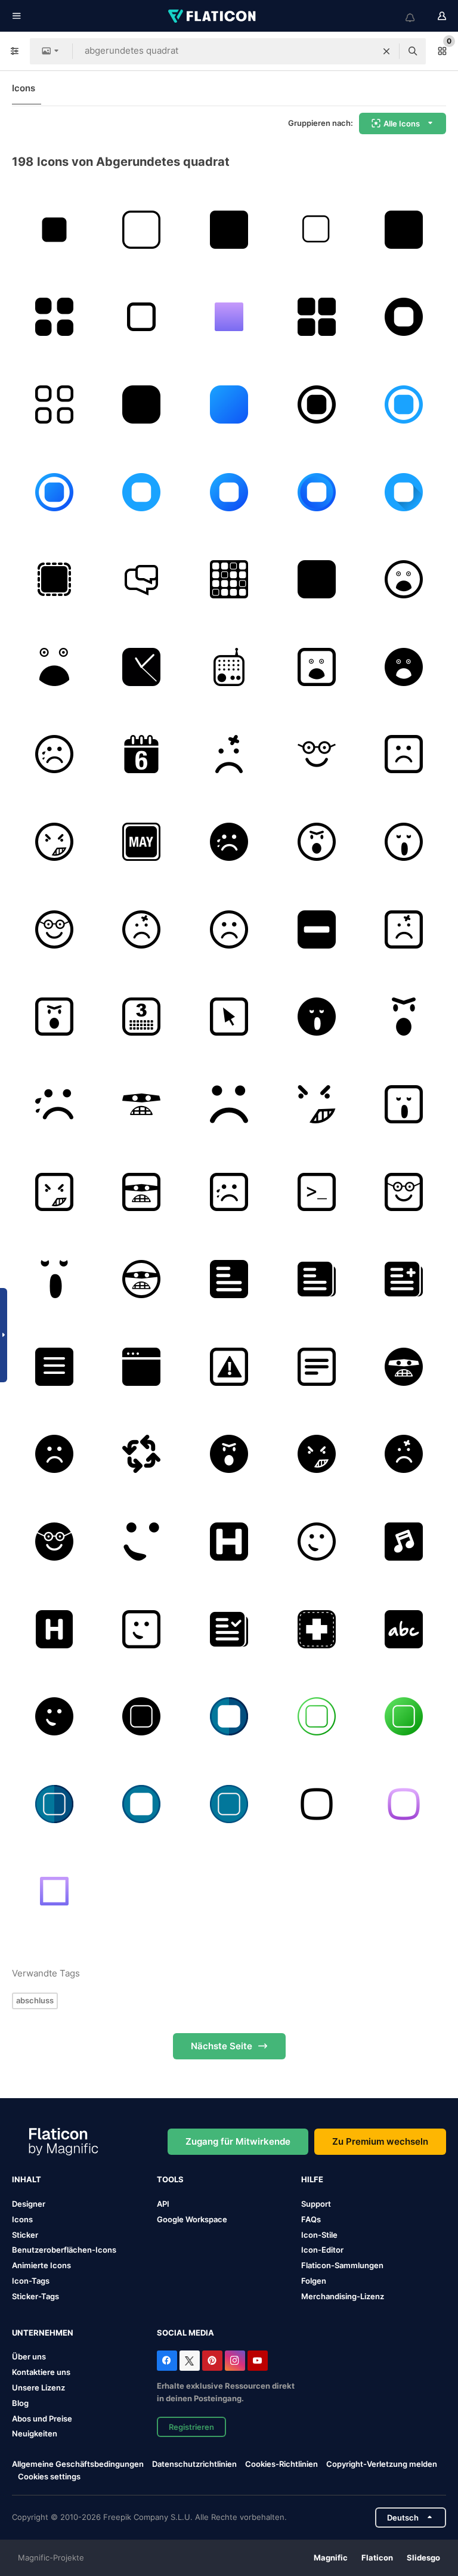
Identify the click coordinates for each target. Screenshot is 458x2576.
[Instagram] (235, 2361)
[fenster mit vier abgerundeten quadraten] (317, 317)
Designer (29, 2204)
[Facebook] (167, 2361)
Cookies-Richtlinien (281, 2464)
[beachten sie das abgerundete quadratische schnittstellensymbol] (317, 1367)
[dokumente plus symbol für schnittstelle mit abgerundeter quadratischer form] (404, 1279)
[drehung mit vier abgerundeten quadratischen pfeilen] (142, 1454)
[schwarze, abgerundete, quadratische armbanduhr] (142, 667)
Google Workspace (192, 2219)
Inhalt (27, 2179)
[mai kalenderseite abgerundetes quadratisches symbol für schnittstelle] (142, 842)
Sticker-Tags (35, 2296)
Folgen (314, 2281)
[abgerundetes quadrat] (404, 317)
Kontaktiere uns (41, 2372)
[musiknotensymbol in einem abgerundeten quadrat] (404, 1542)
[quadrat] (54, 230)
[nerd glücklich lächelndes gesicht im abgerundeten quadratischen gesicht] (317, 755)
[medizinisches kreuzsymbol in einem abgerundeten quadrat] (317, 1629)
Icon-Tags (31, 2281)
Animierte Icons (41, 2265)
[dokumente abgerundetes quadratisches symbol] (317, 1279)
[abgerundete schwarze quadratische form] (317, 579)
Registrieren (191, 2427)
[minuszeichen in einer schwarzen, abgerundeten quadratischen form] (317, 929)
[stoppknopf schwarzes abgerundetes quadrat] (404, 230)
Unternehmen (43, 2333)
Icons (24, 88)
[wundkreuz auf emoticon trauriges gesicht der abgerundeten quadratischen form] (229, 755)
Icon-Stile (319, 2235)
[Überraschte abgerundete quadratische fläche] (404, 579)
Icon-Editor (322, 2250)
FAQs (311, 2219)
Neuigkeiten (35, 2433)
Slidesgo (423, 2558)
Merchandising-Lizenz (343, 2296)
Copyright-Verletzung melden (382, 2464)
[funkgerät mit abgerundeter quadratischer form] (229, 667)
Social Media (185, 2333)
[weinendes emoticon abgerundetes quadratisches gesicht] (54, 755)
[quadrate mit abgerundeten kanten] (229, 579)
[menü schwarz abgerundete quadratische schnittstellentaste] (54, 1367)
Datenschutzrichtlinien (194, 2464)
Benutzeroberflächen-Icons (64, 2250)
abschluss (35, 2000)
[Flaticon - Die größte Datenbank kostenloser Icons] (213, 16)
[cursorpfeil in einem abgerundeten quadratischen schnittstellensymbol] (229, 1017)
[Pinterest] (212, 2361)
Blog (20, 2403)
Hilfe (312, 2179)
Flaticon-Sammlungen (342, 2265)
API (163, 2204)
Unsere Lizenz (38, 2387)
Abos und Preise (42, 2419)
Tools (170, 2179)
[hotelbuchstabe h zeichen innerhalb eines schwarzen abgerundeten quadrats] (229, 1542)
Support (316, 2204)
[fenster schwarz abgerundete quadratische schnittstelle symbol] (142, 1367)
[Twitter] (190, 2361)
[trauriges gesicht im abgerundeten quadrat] (404, 755)
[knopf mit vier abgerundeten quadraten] (54, 404)
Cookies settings (49, 2477)
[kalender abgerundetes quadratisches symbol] (142, 1017)
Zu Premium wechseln (380, 2141)
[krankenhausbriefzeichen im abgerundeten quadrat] (54, 1629)
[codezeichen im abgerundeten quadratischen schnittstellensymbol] (317, 1192)
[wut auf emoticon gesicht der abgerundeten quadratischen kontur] (54, 842)
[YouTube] (258, 2361)
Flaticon (377, 2558)
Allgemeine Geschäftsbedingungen (78, 2464)
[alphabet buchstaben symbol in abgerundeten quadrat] (404, 1629)
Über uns (29, 2356)
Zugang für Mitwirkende (238, 2141)
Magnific (331, 2558)
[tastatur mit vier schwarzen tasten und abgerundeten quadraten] (54, 317)
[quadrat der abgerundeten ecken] (229, 230)
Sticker (25, 2235)
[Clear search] (386, 51)
